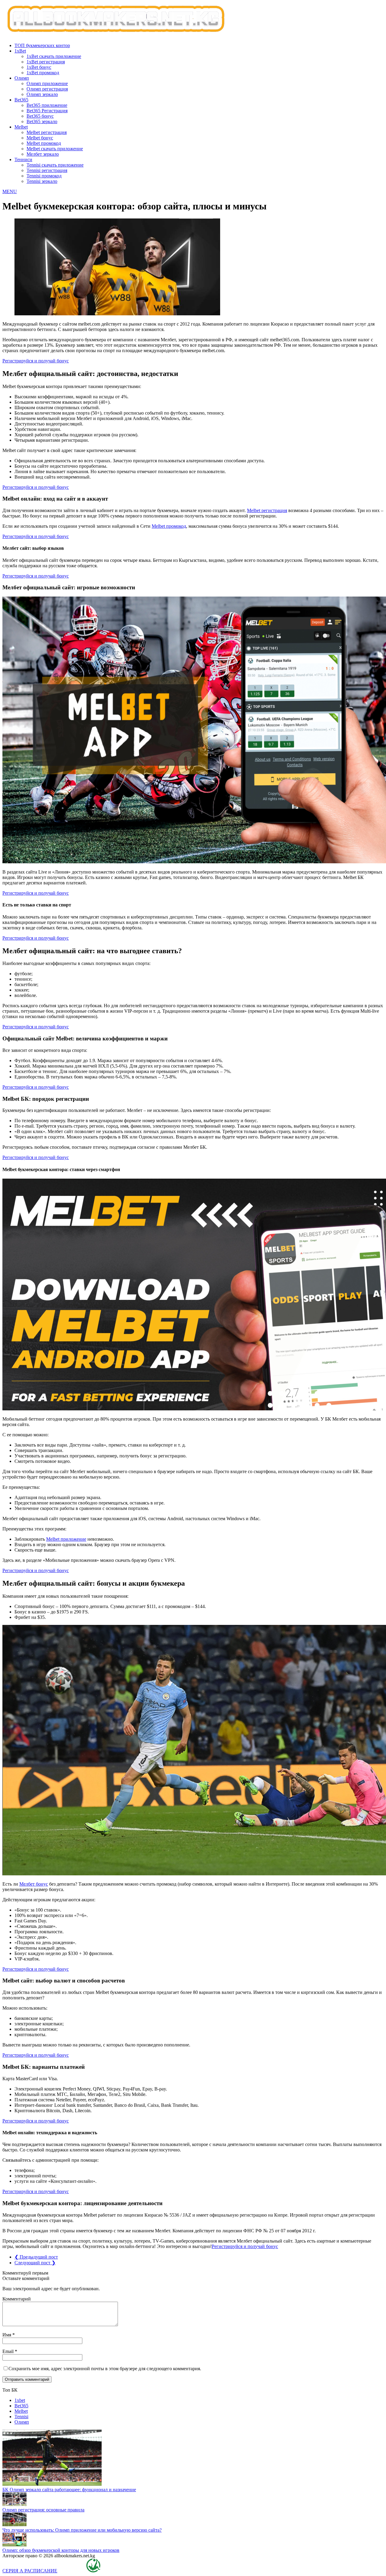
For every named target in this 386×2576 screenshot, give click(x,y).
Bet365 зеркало (42, 121)
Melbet (21, 127)
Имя (7, 2335)
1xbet (20, 2400)
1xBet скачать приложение (54, 56)
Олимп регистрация (47, 89)
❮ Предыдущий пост (36, 2257)
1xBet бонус (39, 67)
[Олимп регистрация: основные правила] (14, 2504)
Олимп (22, 78)
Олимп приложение (47, 83)
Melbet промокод (44, 143)
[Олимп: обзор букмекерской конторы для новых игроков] (14, 2545)
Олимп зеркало (42, 94)
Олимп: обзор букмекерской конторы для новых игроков (61, 2550)
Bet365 (21, 100)
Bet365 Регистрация (47, 111)
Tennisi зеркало (42, 181)
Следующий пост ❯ (35, 2263)
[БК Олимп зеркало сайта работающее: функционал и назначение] (52, 2484)
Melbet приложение (66, 1539)
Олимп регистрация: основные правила (43, 2510)
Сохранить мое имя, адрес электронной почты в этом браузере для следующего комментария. (105, 2369)
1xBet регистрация (46, 62)
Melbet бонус (40, 138)
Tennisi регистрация (47, 170)
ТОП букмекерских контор (42, 45)
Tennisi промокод (44, 176)
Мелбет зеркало (43, 154)
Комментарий (17, 2299)
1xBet (20, 51)
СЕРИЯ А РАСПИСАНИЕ (30, 2571)
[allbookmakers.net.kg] (193, 20)
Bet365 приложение (47, 105)
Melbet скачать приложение (55, 149)
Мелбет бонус (34, 1884)
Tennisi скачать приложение (55, 165)
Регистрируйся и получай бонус (36, 361)
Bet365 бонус (40, 116)
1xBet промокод (43, 73)
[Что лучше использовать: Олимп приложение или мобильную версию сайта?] (14, 2525)
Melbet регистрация (47, 132)
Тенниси (23, 159)
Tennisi (21, 2417)
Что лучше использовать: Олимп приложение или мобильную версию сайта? (82, 2530)
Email (9, 2351)
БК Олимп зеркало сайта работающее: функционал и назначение (69, 2490)
